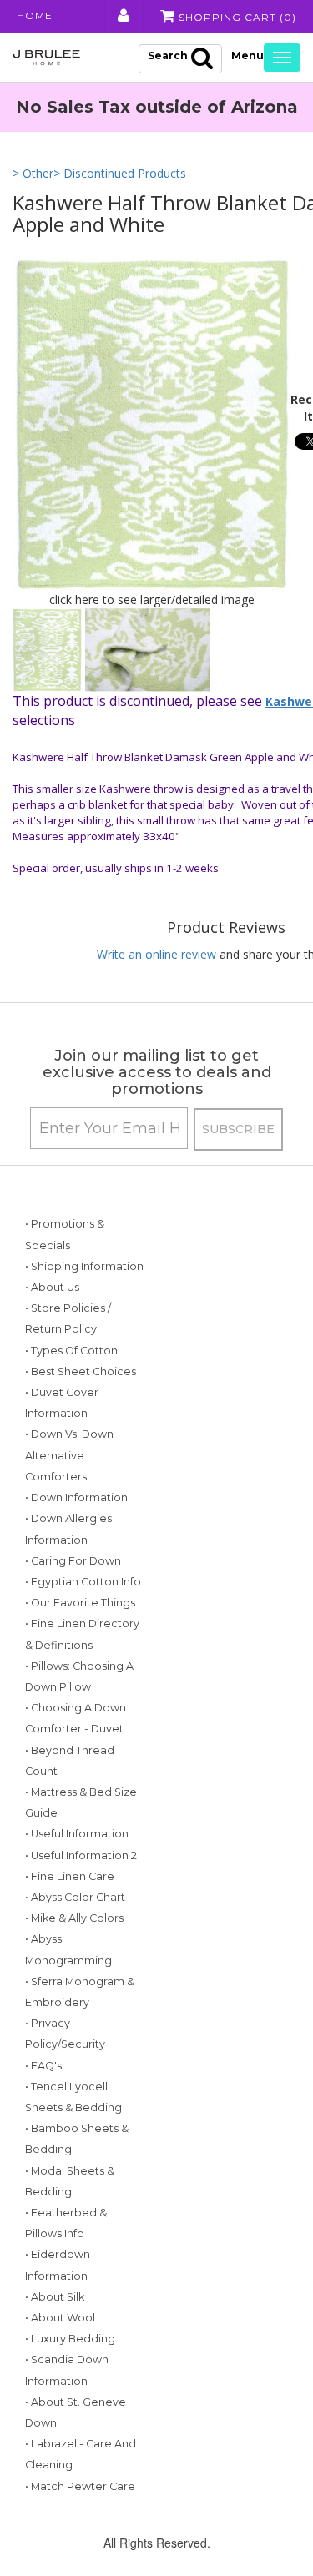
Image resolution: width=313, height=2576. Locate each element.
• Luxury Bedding (70, 2339)
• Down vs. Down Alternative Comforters (69, 1455)
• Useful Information (77, 1834)
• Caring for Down (73, 1561)
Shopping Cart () (236, 17)
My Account (122, 16)
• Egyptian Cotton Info (83, 1582)
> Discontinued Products (120, 173)
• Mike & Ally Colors (74, 1918)
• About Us (52, 1287)
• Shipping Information (84, 1266)
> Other (33, 173)
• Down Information (76, 1497)
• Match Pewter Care (80, 2486)
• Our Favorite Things (80, 1603)
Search (168, 55)
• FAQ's (43, 2066)
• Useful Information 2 (81, 1855)
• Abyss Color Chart (75, 1897)
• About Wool (60, 2318)
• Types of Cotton (71, 1351)
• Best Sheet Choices (81, 1371)
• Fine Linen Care (70, 1876)
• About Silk (55, 2297)
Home (35, 15)
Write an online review (156, 954)
